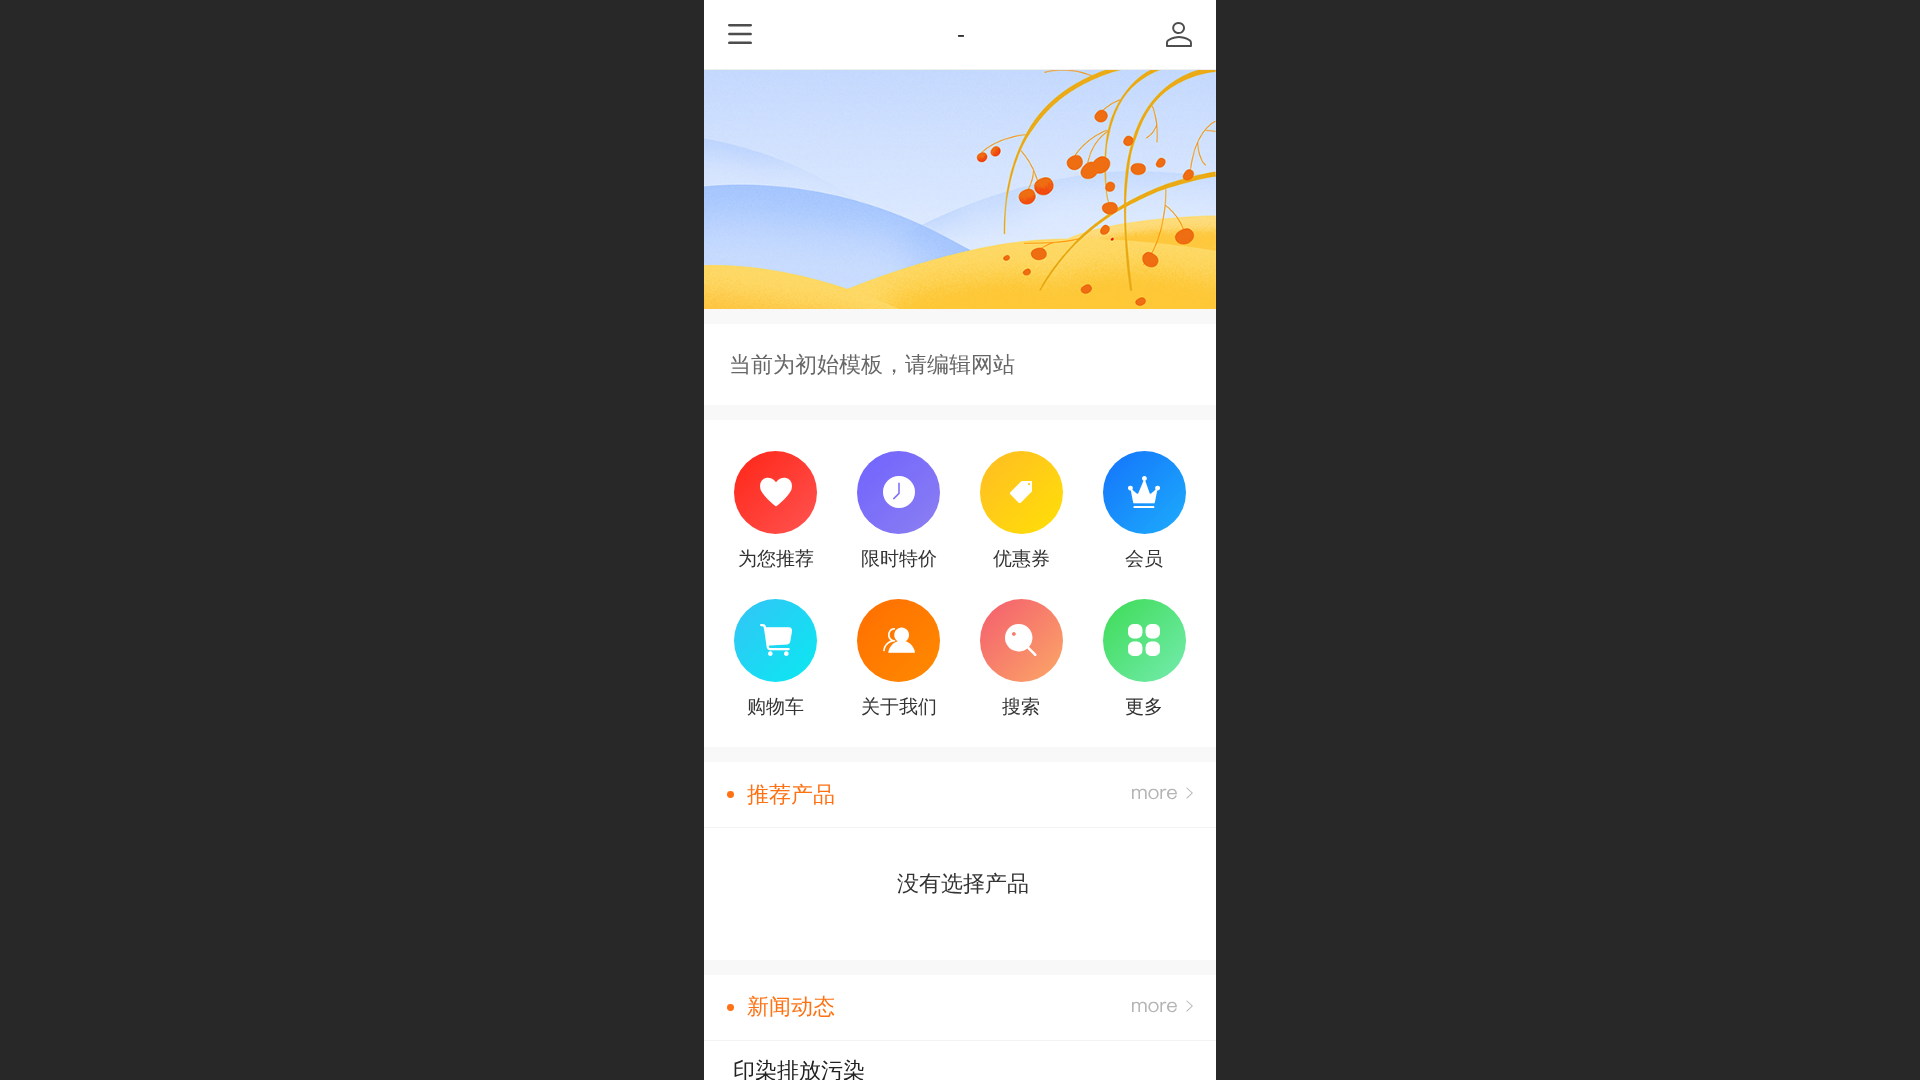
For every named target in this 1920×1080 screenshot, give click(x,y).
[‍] (1162, 794)
